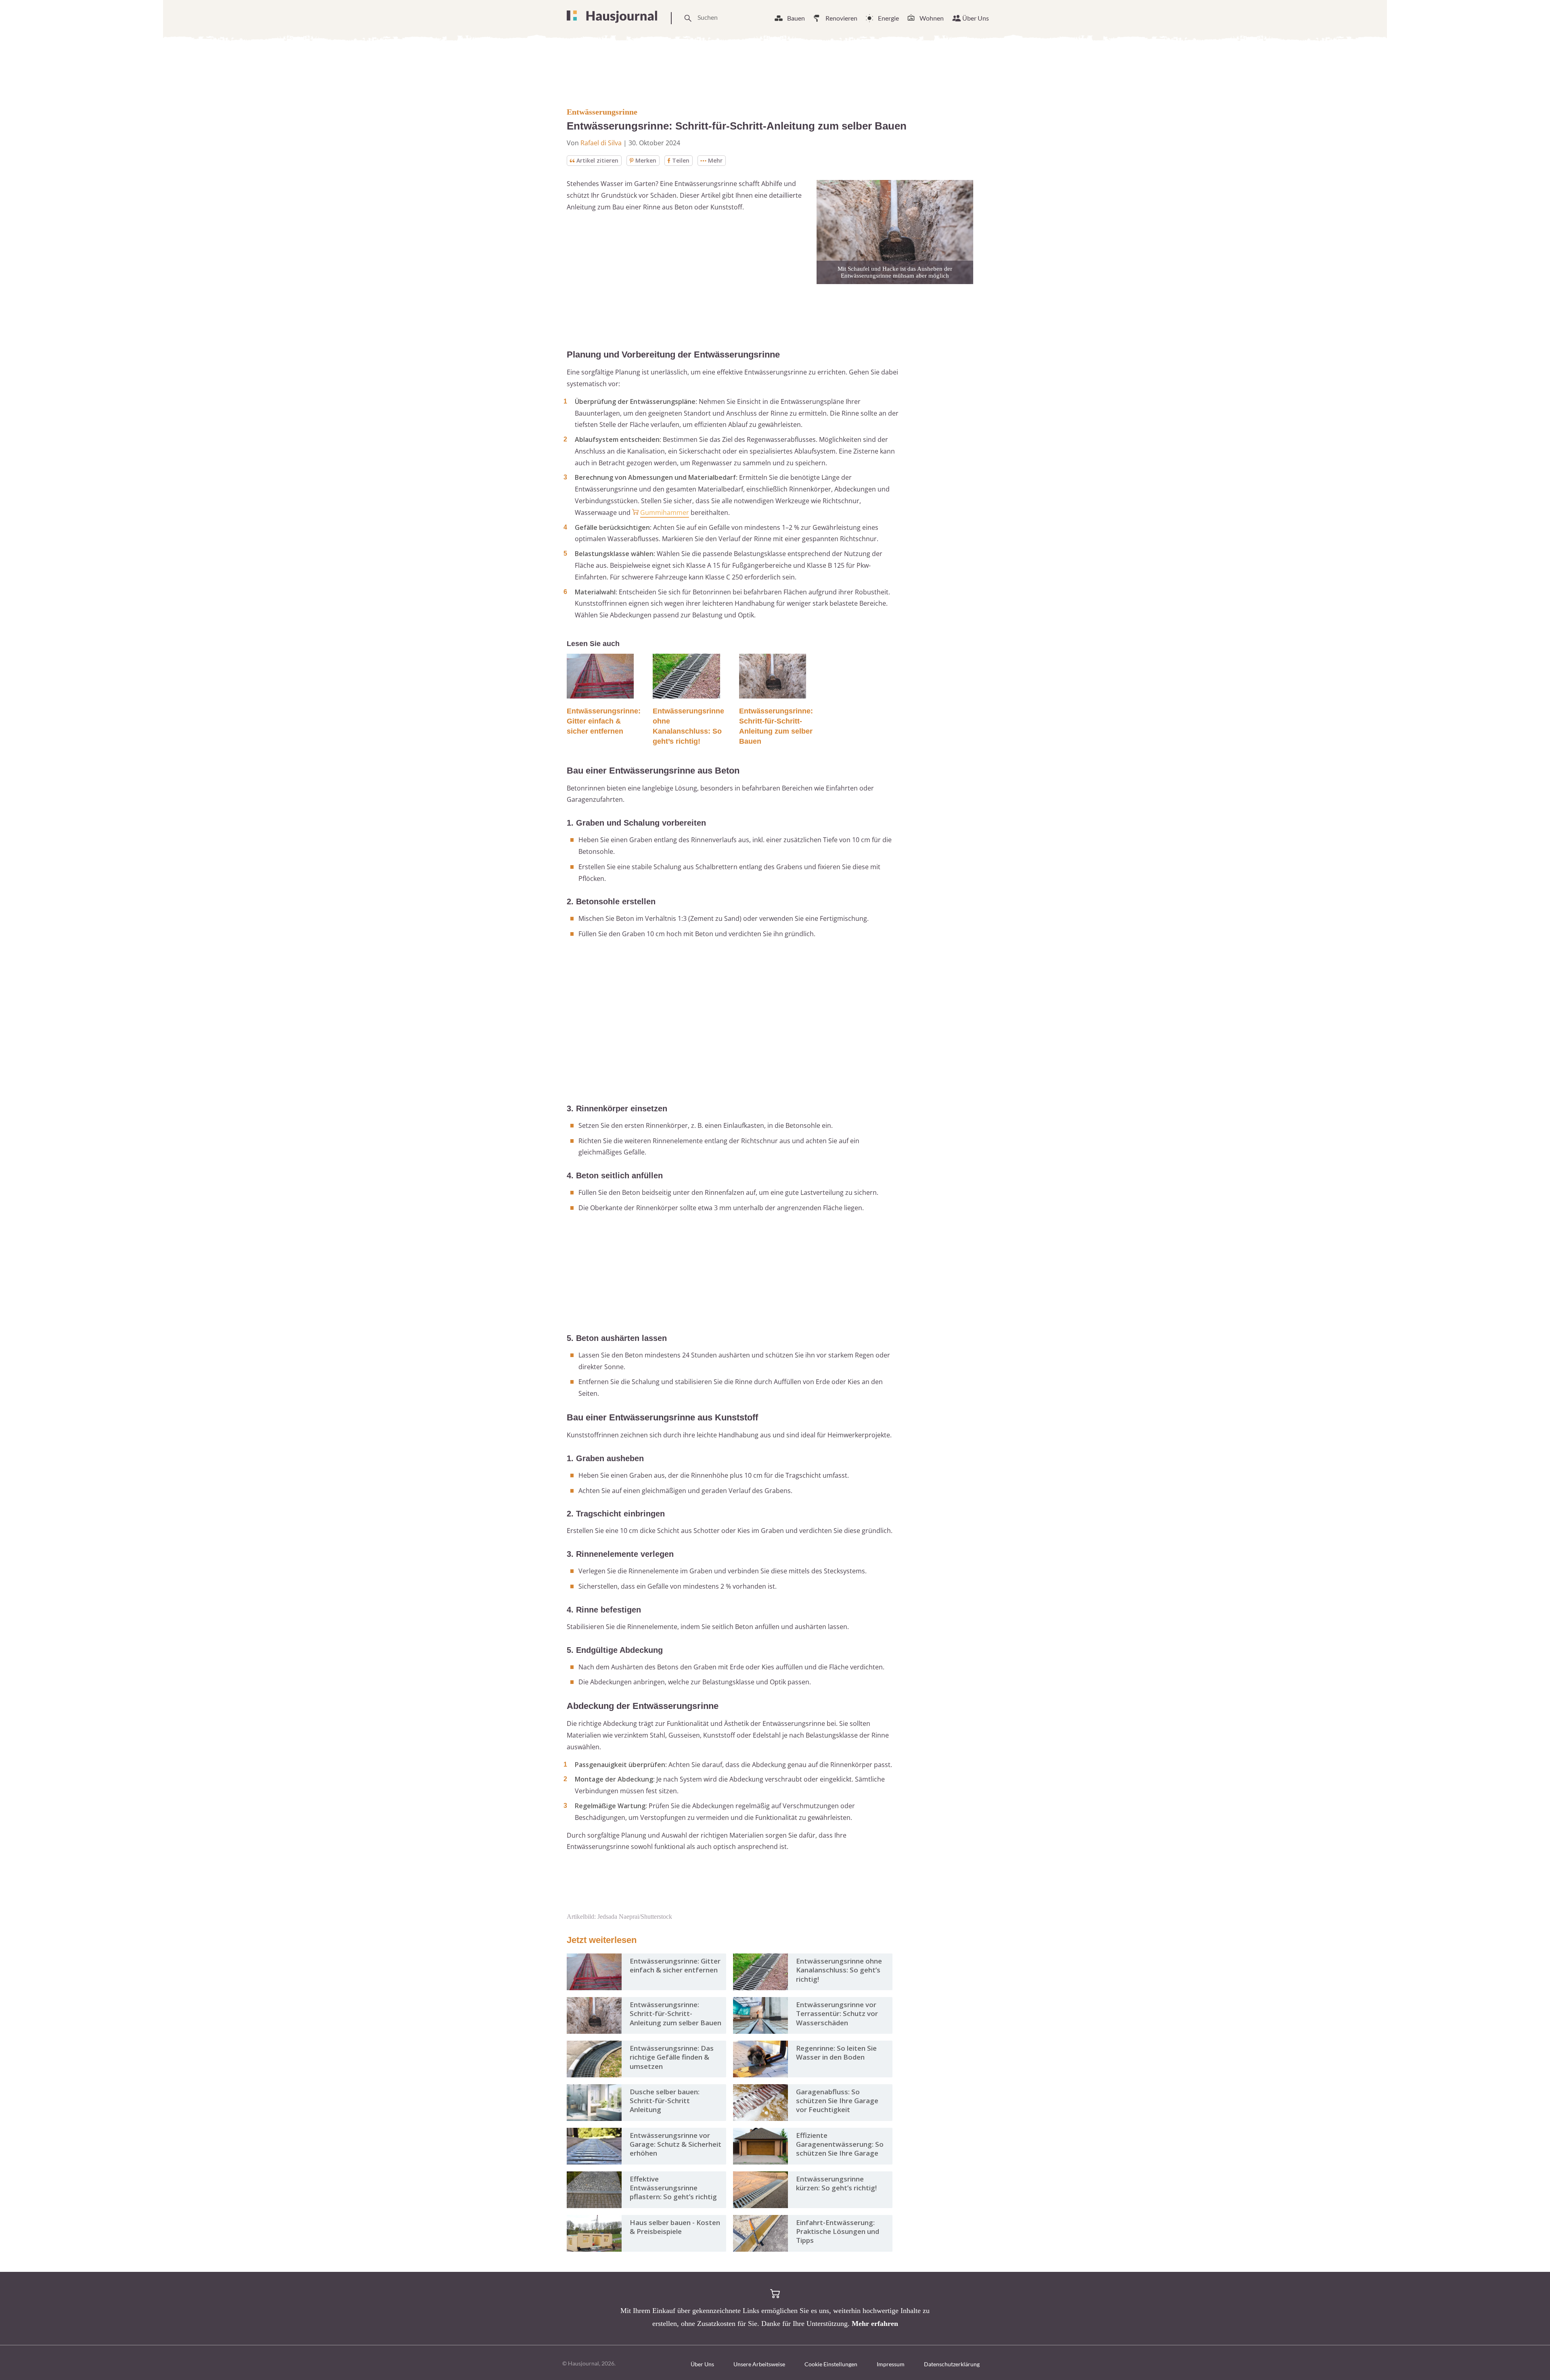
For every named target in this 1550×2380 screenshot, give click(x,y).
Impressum (891, 2364)
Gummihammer (665, 512)
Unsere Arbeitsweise (759, 2364)
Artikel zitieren (597, 160)
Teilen (681, 160)
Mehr (715, 160)
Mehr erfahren (875, 2324)
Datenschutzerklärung (952, 2364)
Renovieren (841, 18)
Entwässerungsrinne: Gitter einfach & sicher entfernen (604, 721)
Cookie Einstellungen (831, 2364)
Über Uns (976, 18)
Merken (646, 160)
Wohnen (932, 18)
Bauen (796, 18)
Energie (888, 18)
